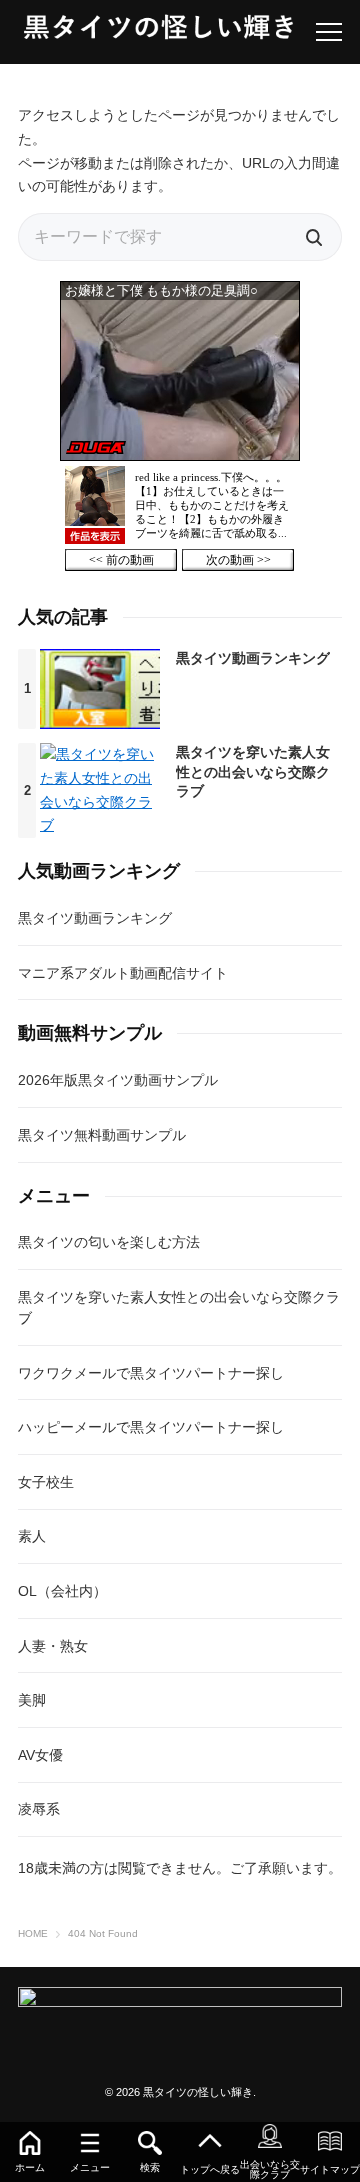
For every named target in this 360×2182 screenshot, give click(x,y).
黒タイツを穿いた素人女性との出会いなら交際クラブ (253, 771)
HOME (33, 1934)
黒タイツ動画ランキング (253, 658)
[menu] (329, 32)
